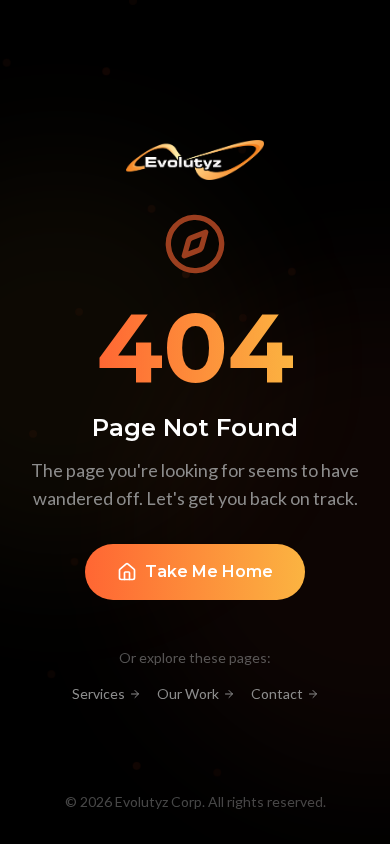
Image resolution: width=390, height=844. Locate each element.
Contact (277, 693)
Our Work (188, 693)
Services (98, 693)
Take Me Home (209, 571)
